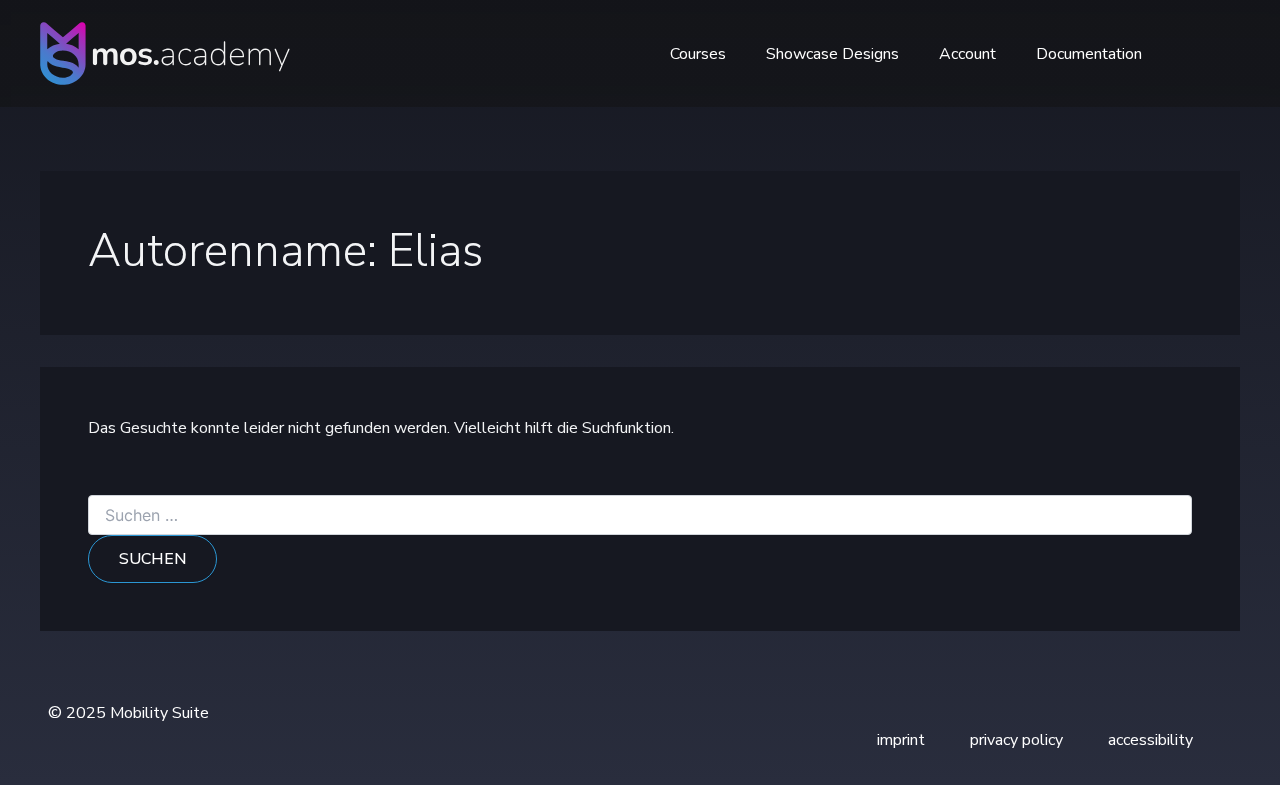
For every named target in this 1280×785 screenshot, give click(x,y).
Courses (698, 54)
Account (967, 54)
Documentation (1089, 54)
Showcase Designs (832, 54)
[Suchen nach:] (640, 516)
